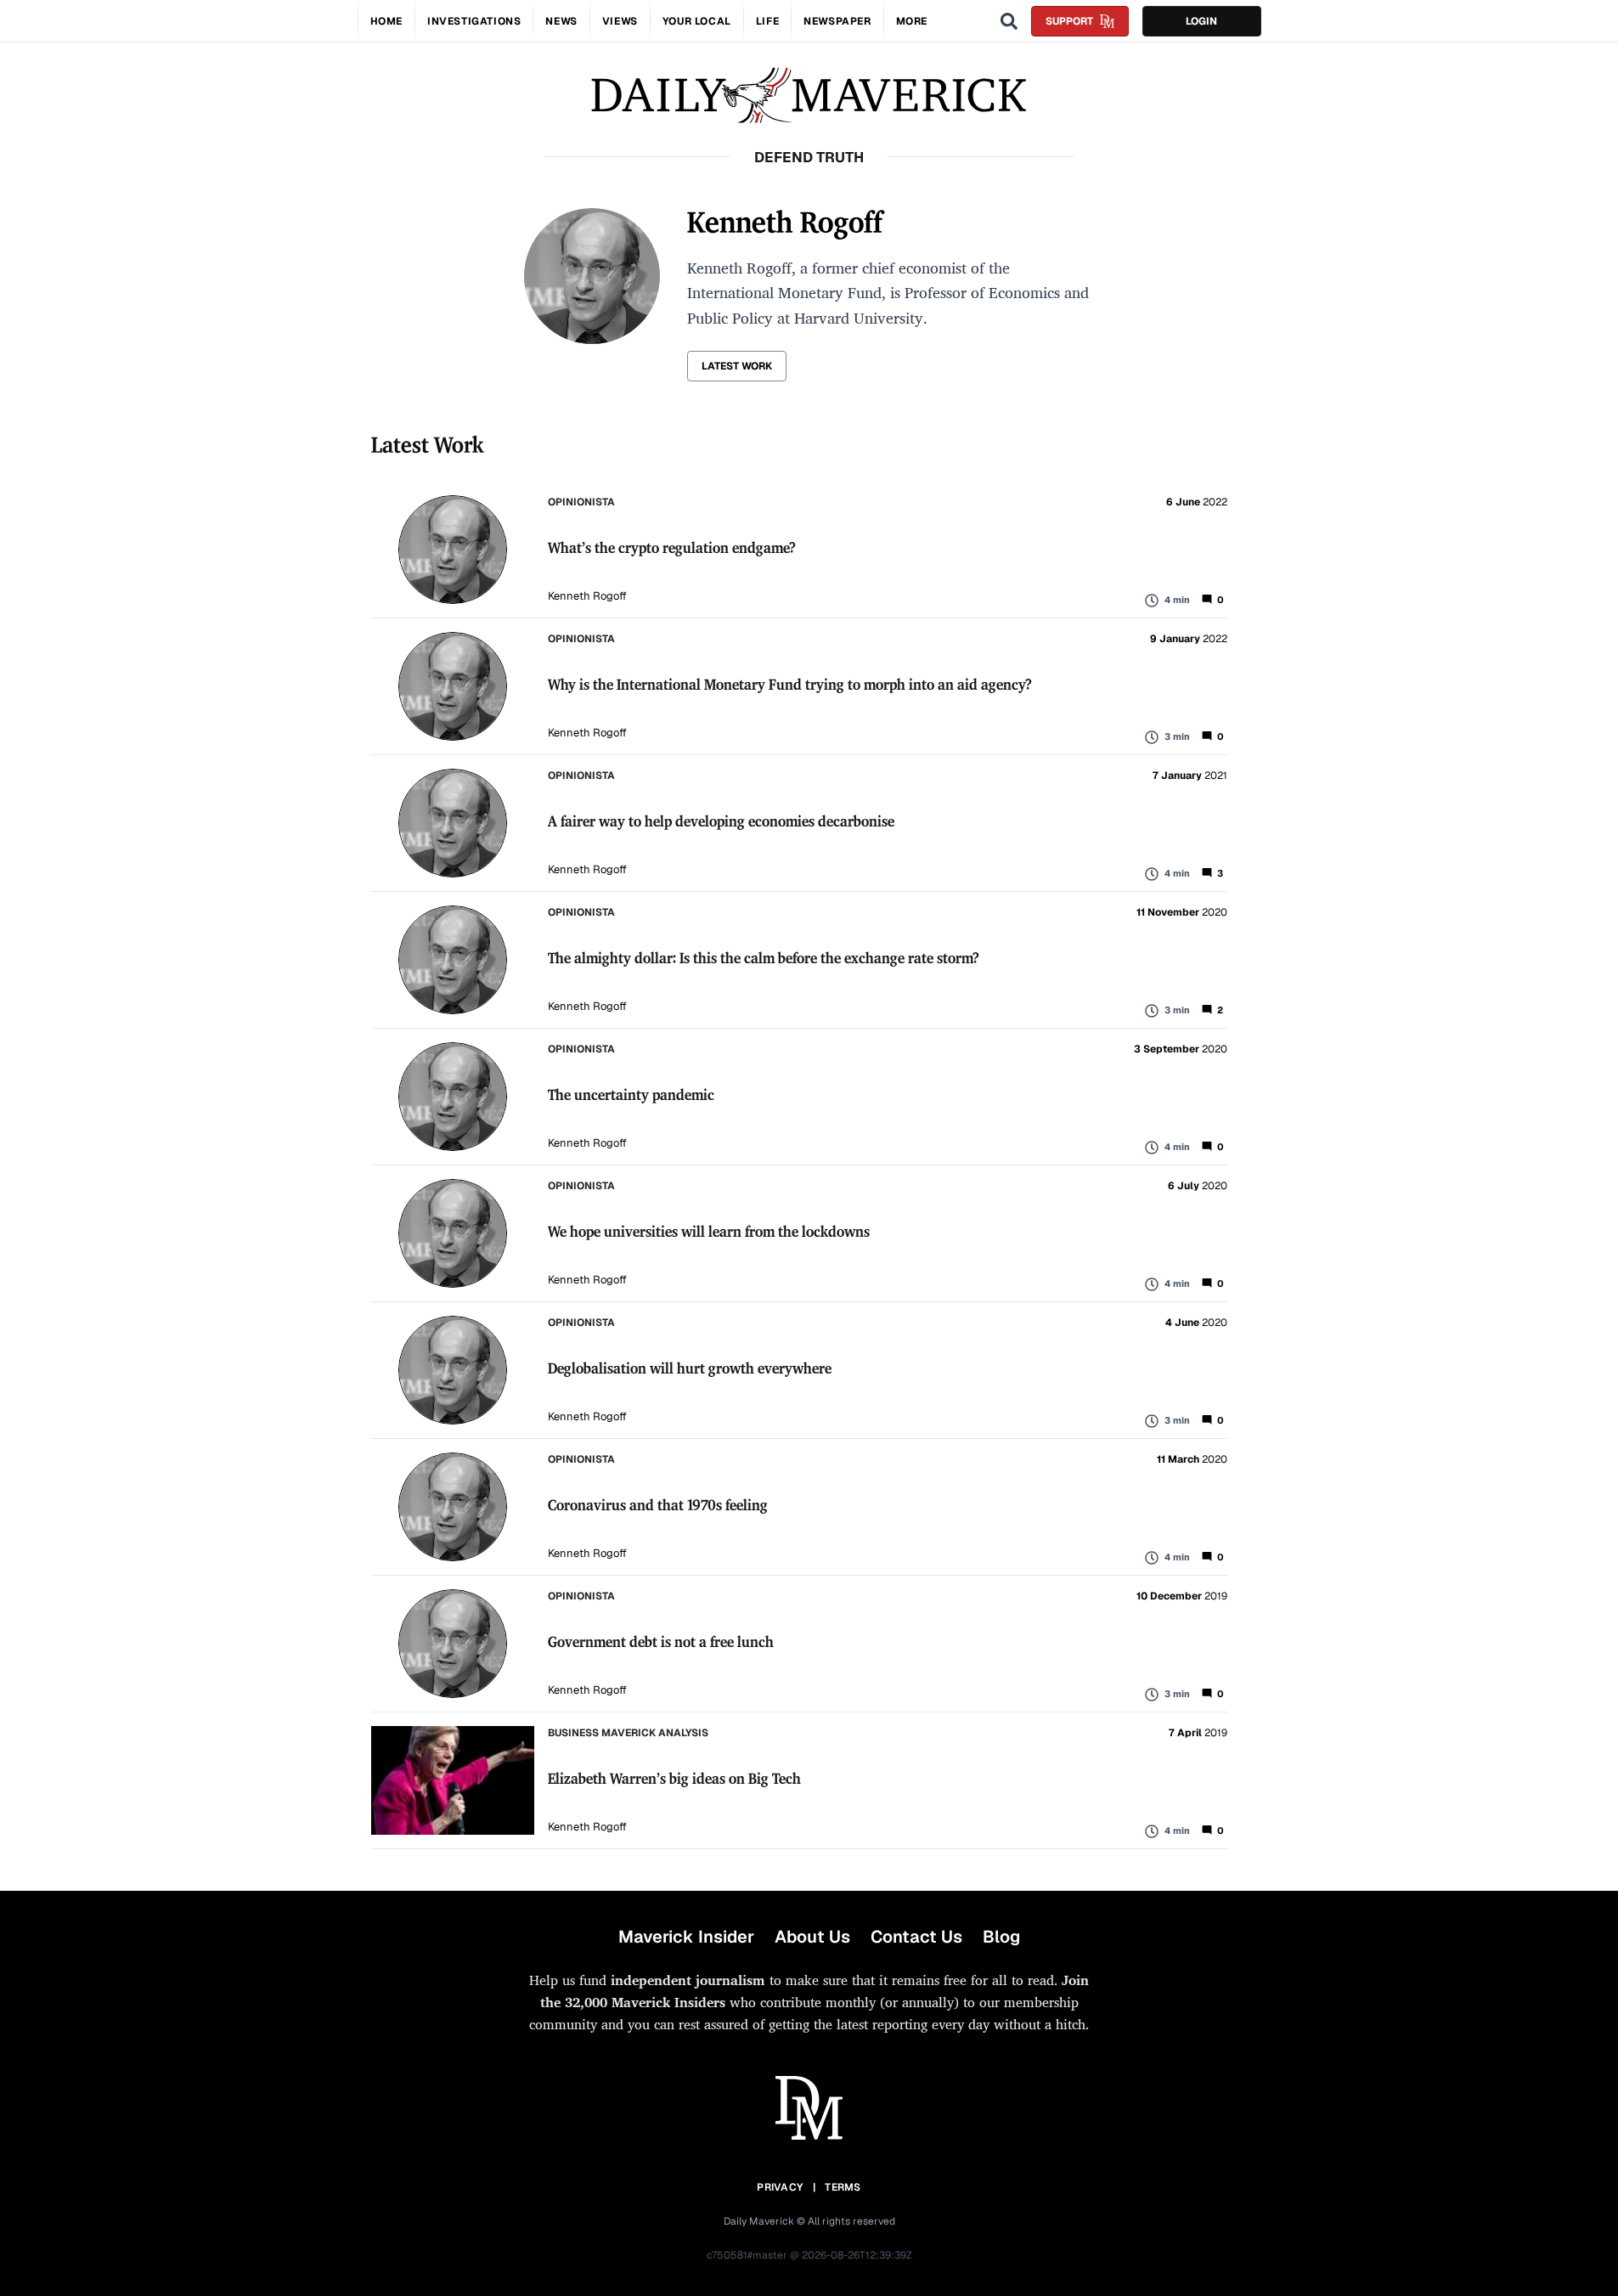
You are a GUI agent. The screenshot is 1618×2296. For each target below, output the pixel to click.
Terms (843, 2187)
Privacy (780, 2187)
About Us (812, 1937)
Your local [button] (697, 21)
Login (1201, 21)
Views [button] (620, 21)
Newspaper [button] (837, 21)
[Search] (1009, 21)
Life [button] (767, 21)
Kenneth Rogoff (587, 596)
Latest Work (737, 366)
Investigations (474, 21)
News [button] (561, 21)
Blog (1001, 1937)
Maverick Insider (686, 1937)
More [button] (912, 21)
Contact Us (916, 1937)
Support (1069, 21)
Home (386, 21)
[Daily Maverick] (809, 96)
